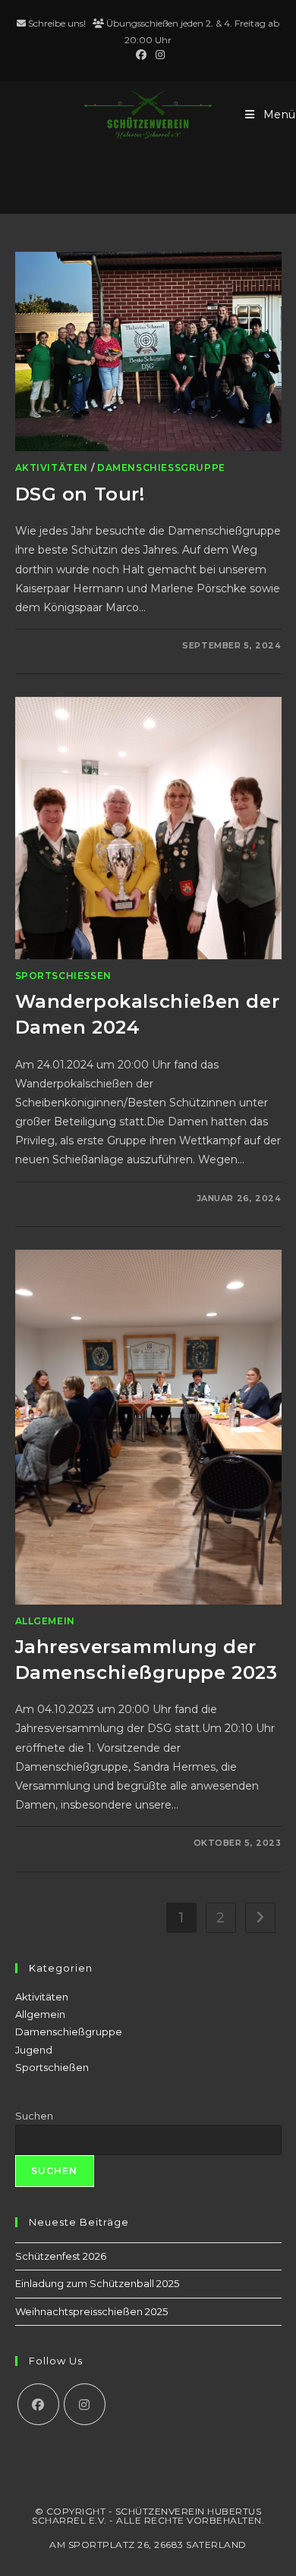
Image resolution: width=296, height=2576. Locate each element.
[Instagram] (85, 2404)
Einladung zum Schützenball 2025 (97, 2283)
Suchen (34, 2116)
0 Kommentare (69, 645)
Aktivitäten (52, 468)
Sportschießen (63, 976)
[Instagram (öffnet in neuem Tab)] (158, 55)
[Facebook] (38, 2404)
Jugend (34, 2050)
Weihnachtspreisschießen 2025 (91, 2311)
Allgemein (45, 1621)
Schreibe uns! (57, 23)
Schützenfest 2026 (61, 2256)
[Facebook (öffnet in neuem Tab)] (141, 55)
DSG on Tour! (80, 494)
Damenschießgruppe (161, 468)
